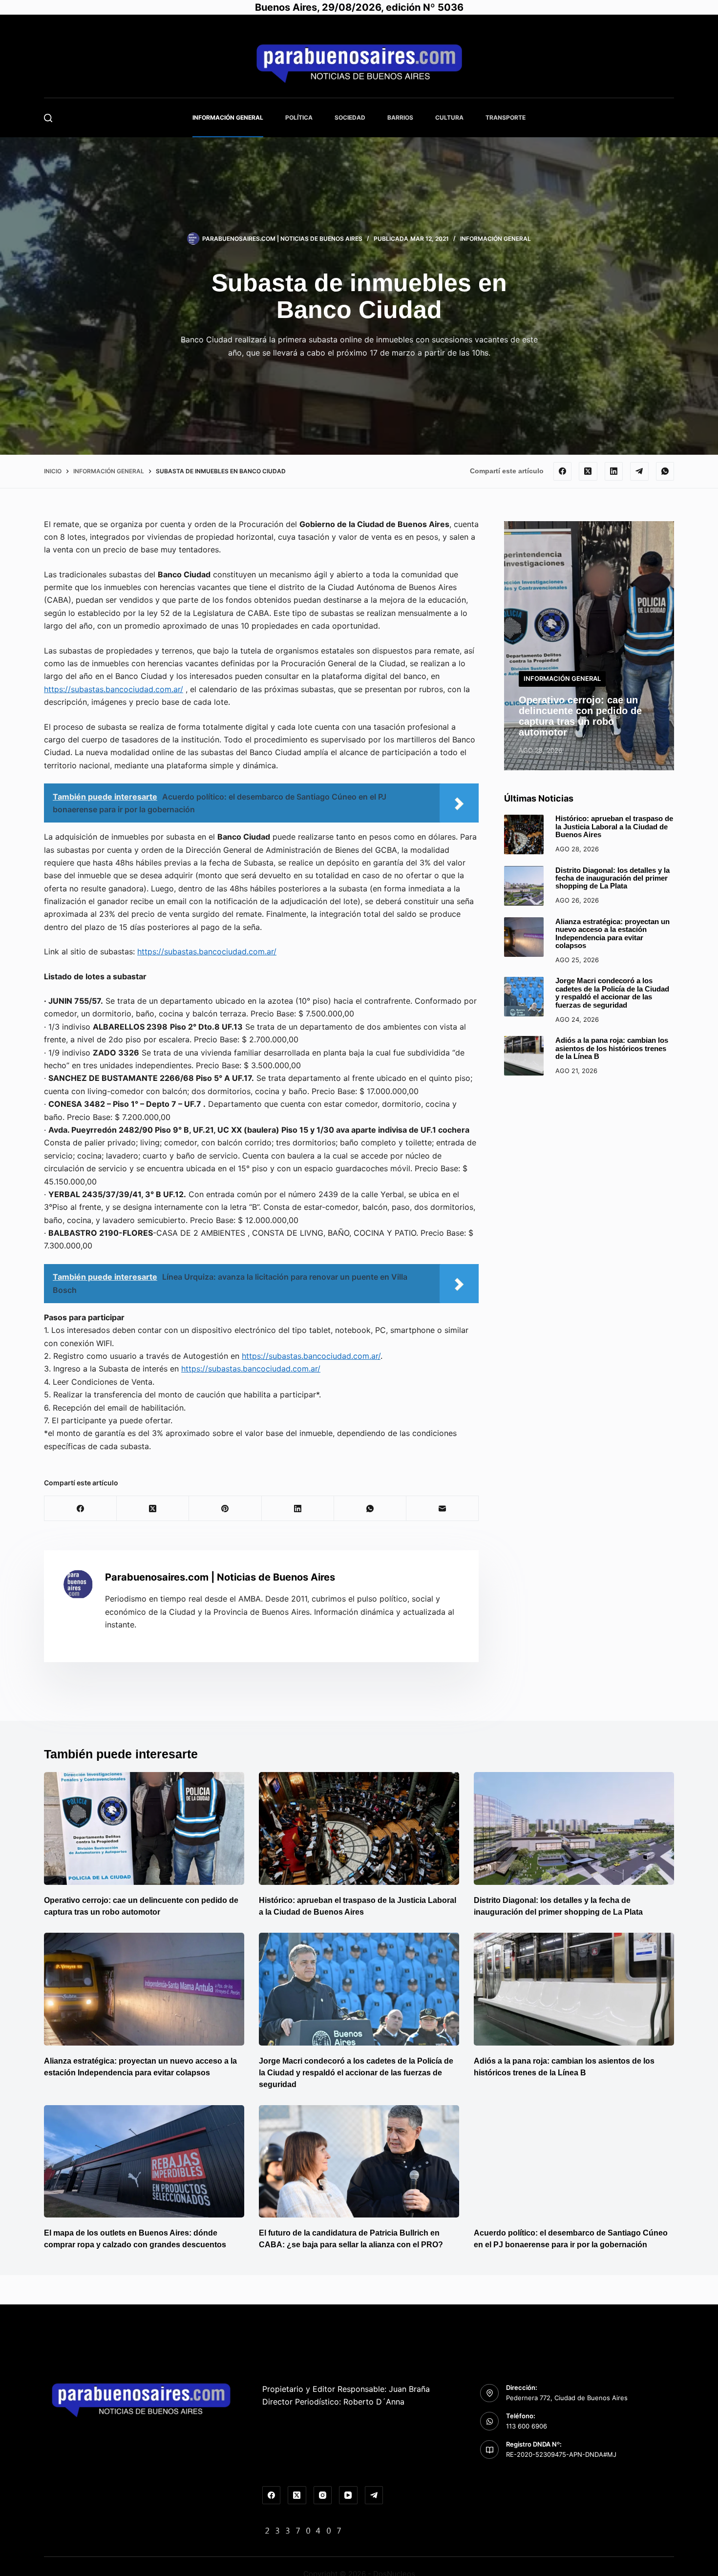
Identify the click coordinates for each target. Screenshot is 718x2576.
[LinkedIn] (614, 471)
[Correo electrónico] (443, 1509)
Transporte (506, 117)
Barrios (400, 117)
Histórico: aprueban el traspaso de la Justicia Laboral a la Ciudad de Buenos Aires (614, 827)
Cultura (449, 117)
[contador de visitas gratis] (303, 2530)
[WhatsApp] (665, 471)
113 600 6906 (527, 2426)
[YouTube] (348, 2495)
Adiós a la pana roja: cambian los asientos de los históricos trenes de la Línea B (612, 1048)
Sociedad (350, 117)
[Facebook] (563, 471)
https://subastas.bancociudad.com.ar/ (114, 689)
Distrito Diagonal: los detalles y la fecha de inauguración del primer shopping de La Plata (612, 878)
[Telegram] (639, 471)
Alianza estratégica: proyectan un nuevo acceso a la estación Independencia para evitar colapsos (612, 933)
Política (299, 117)
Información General (228, 117)
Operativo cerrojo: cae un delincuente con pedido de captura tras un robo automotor (580, 716)
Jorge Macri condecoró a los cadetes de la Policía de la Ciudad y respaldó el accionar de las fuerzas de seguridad (612, 993)
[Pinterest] (225, 1509)
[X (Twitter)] (588, 471)
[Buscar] (48, 118)
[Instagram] (323, 2495)
